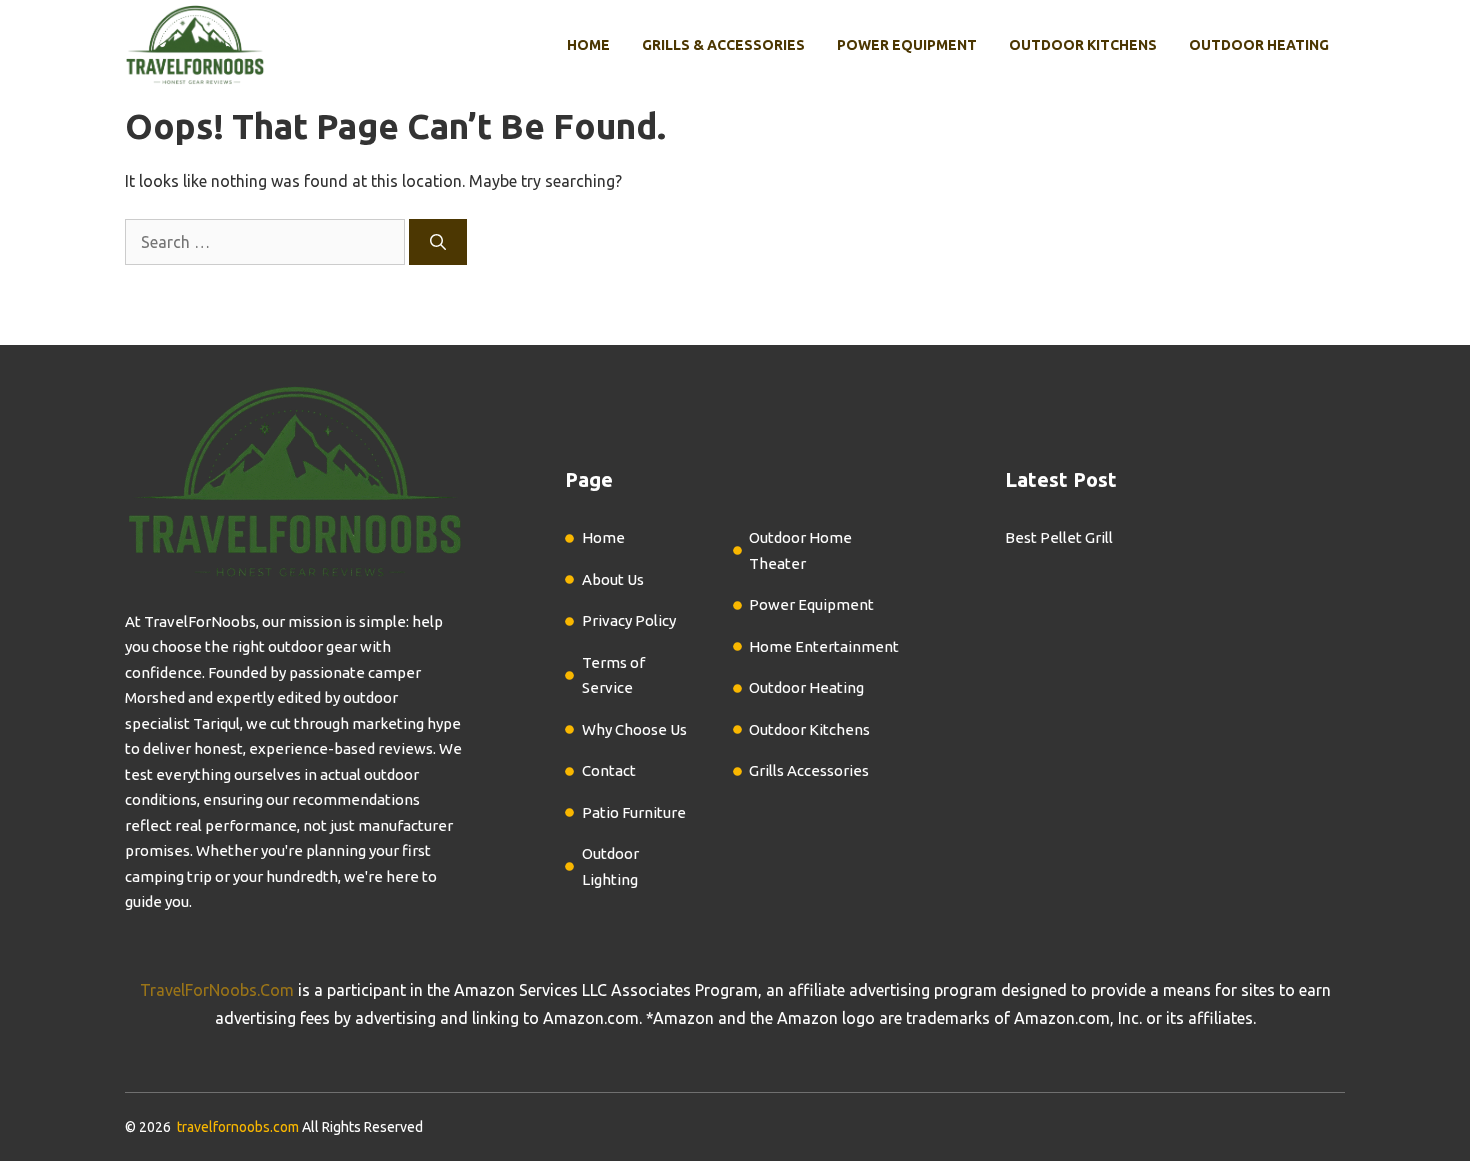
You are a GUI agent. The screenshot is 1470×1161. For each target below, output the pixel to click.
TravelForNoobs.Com (217, 990)
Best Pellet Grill (1059, 537)
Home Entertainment (824, 646)
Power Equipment (907, 45)
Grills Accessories (809, 770)
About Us (613, 579)
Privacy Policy (629, 620)
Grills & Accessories (723, 45)
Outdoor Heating (1259, 45)
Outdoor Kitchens (1083, 45)
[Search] (438, 242)
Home (588, 45)
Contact (609, 770)
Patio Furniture (634, 812)
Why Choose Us (634, 729)
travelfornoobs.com (238, 1127)
